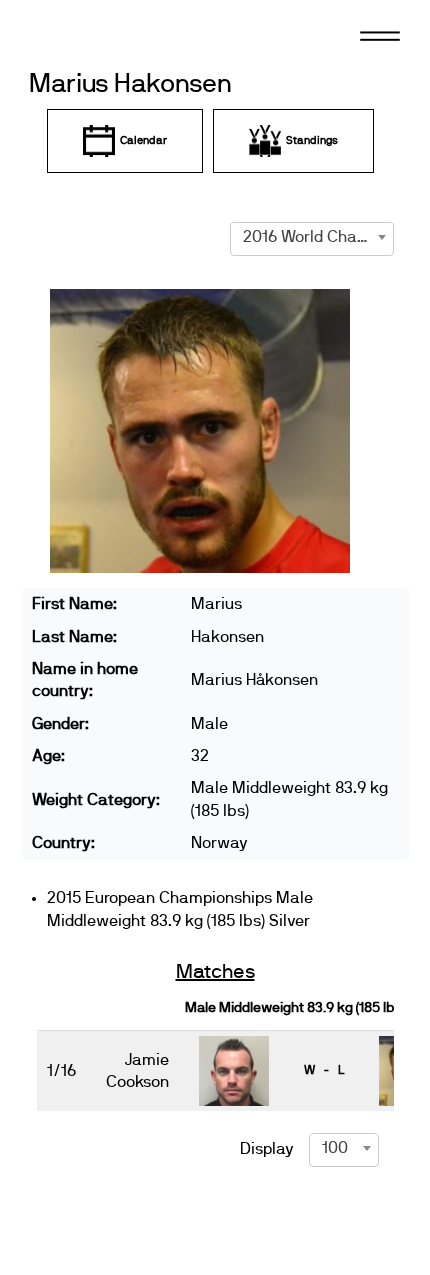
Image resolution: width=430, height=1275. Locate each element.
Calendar (143, 140)
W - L (324, 1070)
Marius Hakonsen (130, 84)
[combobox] (312, 237)
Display (267, 1149)
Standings (312, 140)
